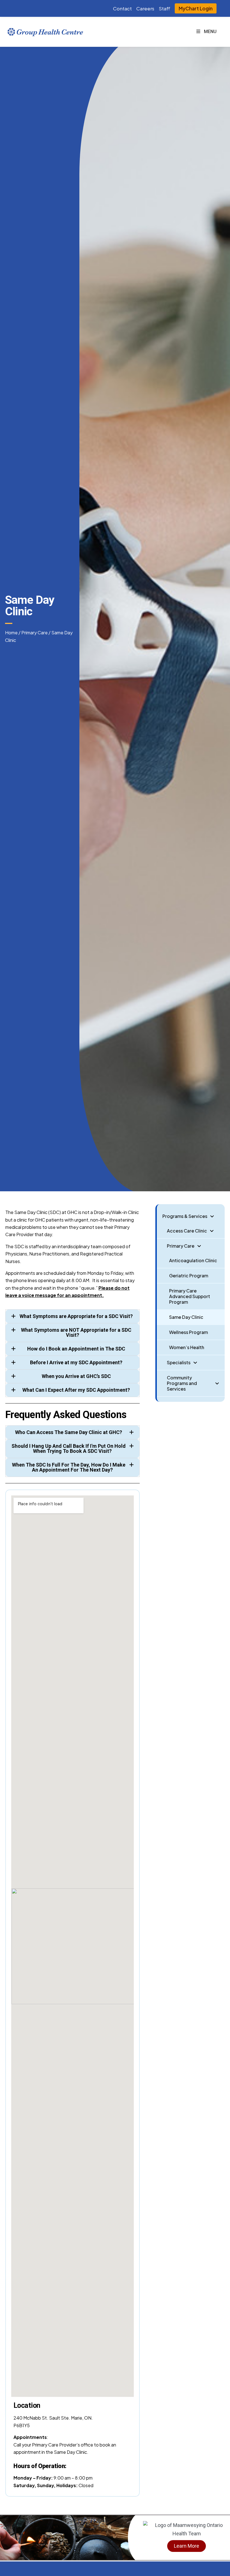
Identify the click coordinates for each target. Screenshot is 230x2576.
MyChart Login (196, 8)
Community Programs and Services (182, 1383)
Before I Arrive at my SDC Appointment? (76, 1362)
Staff (165, 8)
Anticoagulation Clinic (193, 1260)
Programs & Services (185, 1216)
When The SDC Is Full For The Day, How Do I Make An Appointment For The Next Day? (69, 1467)
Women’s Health (187, 1347)
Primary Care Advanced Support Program (190, 1296)
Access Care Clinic (187, 1231)
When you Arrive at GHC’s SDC (76, 1376)
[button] (73, 1316)
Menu (210, 32)
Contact (122, 8)
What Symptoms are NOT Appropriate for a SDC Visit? (76, 1332)
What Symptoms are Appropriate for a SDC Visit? (76, 1316)
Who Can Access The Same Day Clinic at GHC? (69, 1432)
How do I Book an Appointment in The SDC (76, 1349)
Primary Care (34, 633)
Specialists (179, 1362)
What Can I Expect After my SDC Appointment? (76, 1390)
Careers (145, 8)
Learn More (187, 2546)
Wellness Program (188, 1332)
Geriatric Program (189, 1276)
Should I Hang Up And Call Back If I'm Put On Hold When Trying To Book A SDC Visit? (69, 1448)
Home (11, 633)
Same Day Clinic (186, 1317)
